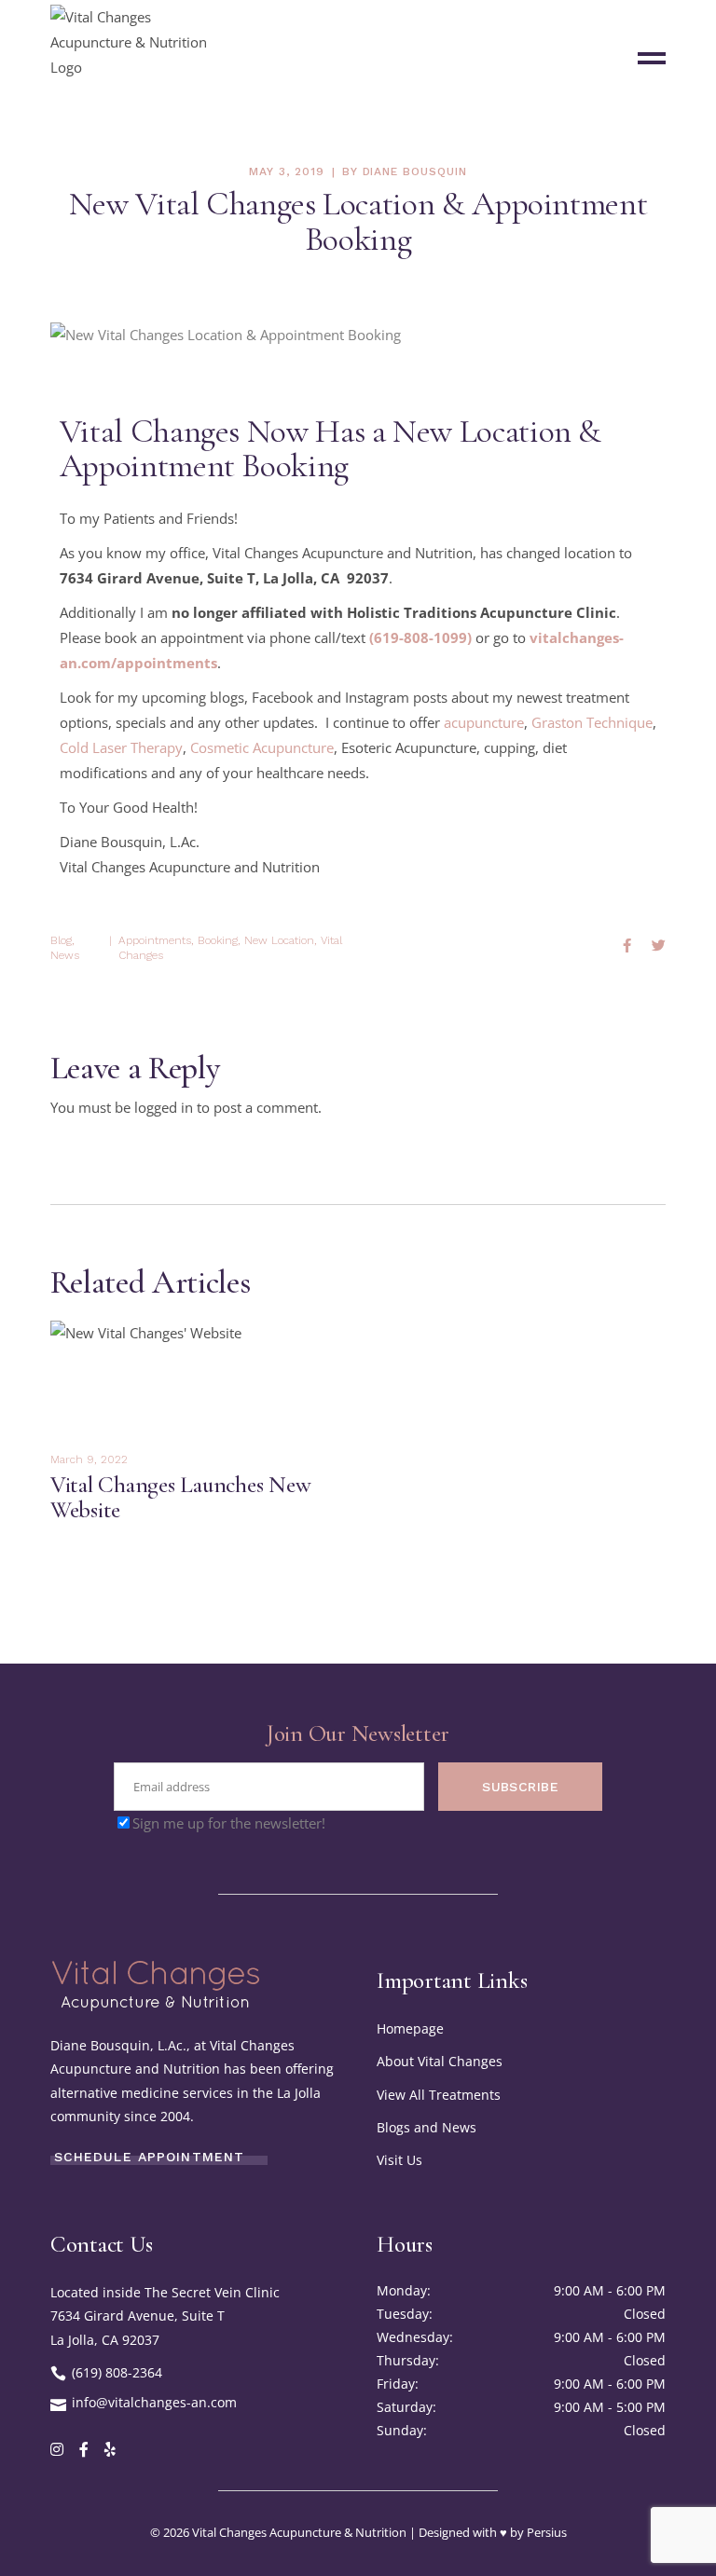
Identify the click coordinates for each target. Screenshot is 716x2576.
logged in (164, 1107)
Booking (218, 940)
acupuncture (484, 722)
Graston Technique (592, 722)
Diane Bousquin (415, 171)
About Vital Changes (440, 2061)
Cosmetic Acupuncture (262, 747)
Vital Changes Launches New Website (181, 1497)
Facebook (282, 697)
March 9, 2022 (89, 1459)
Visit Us (399, 2160)
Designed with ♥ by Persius (493, 2532)
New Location (279, 940)
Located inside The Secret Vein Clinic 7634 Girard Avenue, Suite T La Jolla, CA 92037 (165, 2316)
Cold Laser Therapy (121, 747)
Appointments (155, 940)
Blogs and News (427, 2127)
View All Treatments (439, 2095)
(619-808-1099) (420, 637)
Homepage (410, 2028)
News (65, 955)
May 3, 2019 (287, 171)
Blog (61, 940)
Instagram (377, 697)
